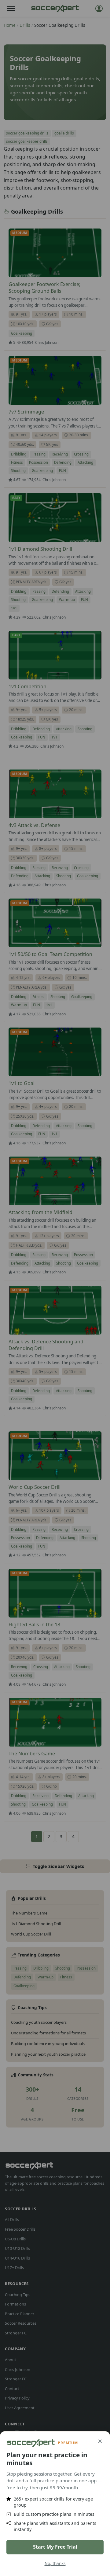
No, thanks (55, 2563)
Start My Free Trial (55, 2547)
